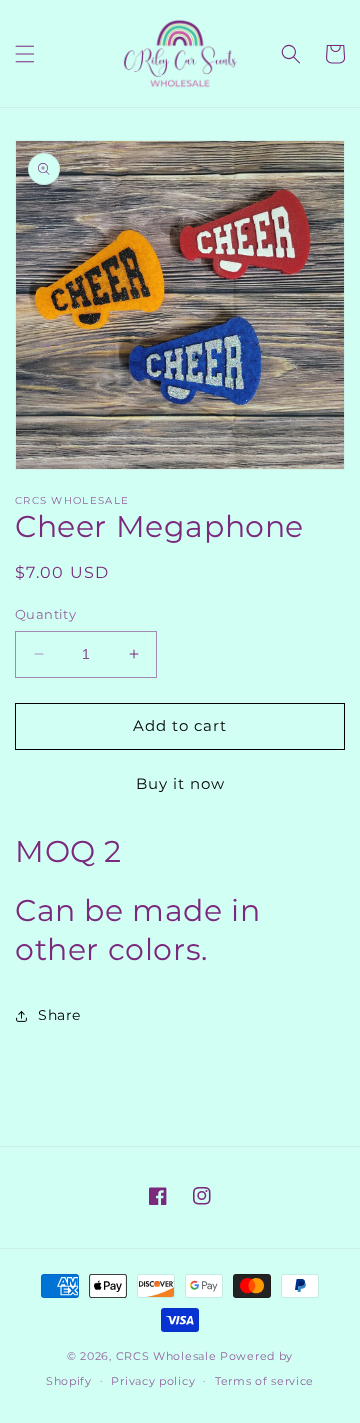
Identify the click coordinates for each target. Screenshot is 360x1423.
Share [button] (59, 1015)
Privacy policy (153, 1381)
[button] (25, 54)
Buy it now (180, 783)
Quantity (45, 614)
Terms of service (264, 1381)
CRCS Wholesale (166, 1356)
